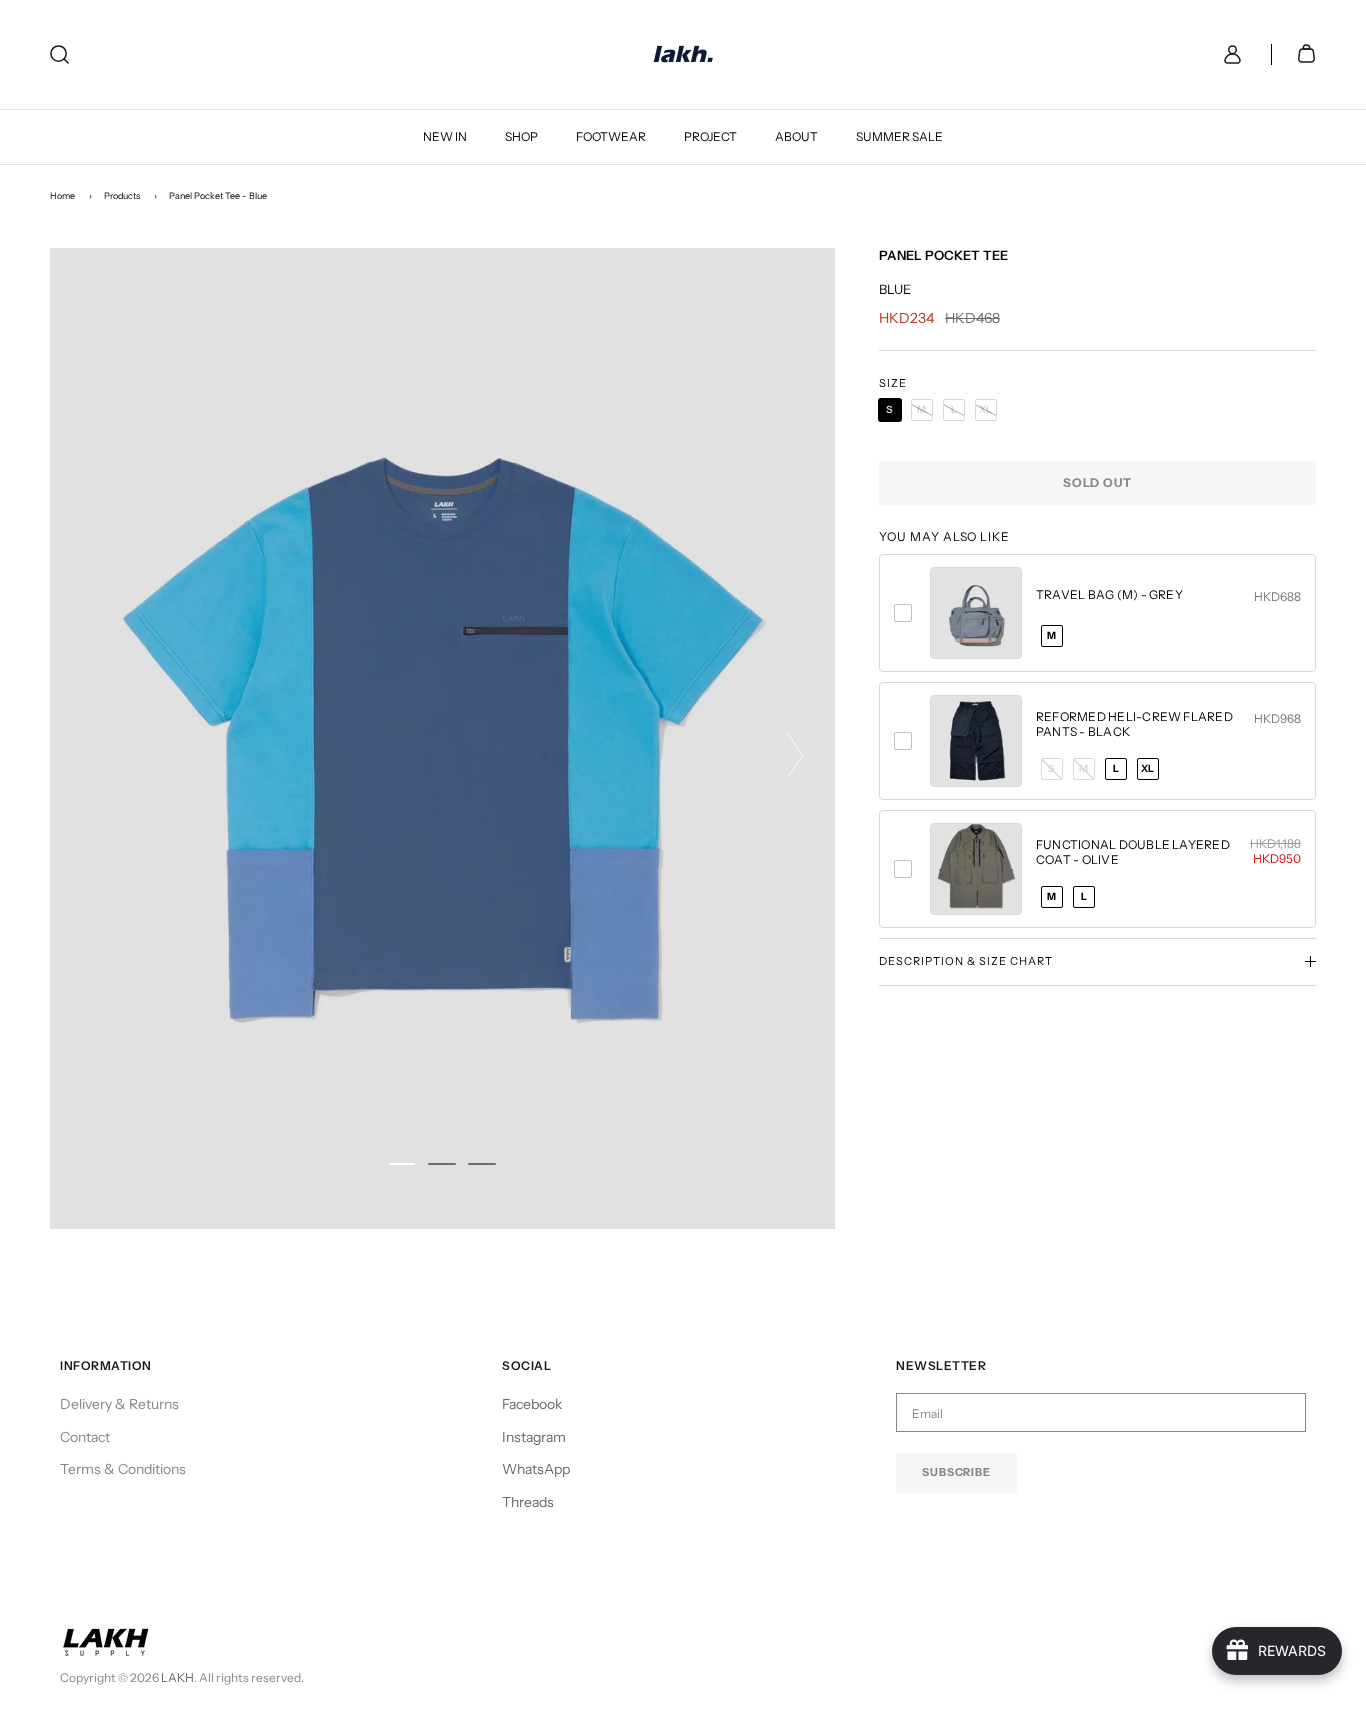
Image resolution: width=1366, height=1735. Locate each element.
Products (122, 195)
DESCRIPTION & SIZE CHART (966, 961)
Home (62, 195)
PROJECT (710, 136)
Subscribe (956, 1472)
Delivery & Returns (119, 1404)
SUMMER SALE (899, 136)
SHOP (521, 136)
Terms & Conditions (123, 1469)
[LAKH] (683, 54)
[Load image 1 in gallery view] (442, 738)
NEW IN (445, 136)
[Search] (59, 54)
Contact (85, 1437)
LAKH (177, 1677)
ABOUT (796, 136)
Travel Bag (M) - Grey (1109, 594)
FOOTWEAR (611, 136)
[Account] (1228, 54)
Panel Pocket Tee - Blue (218, 195)
